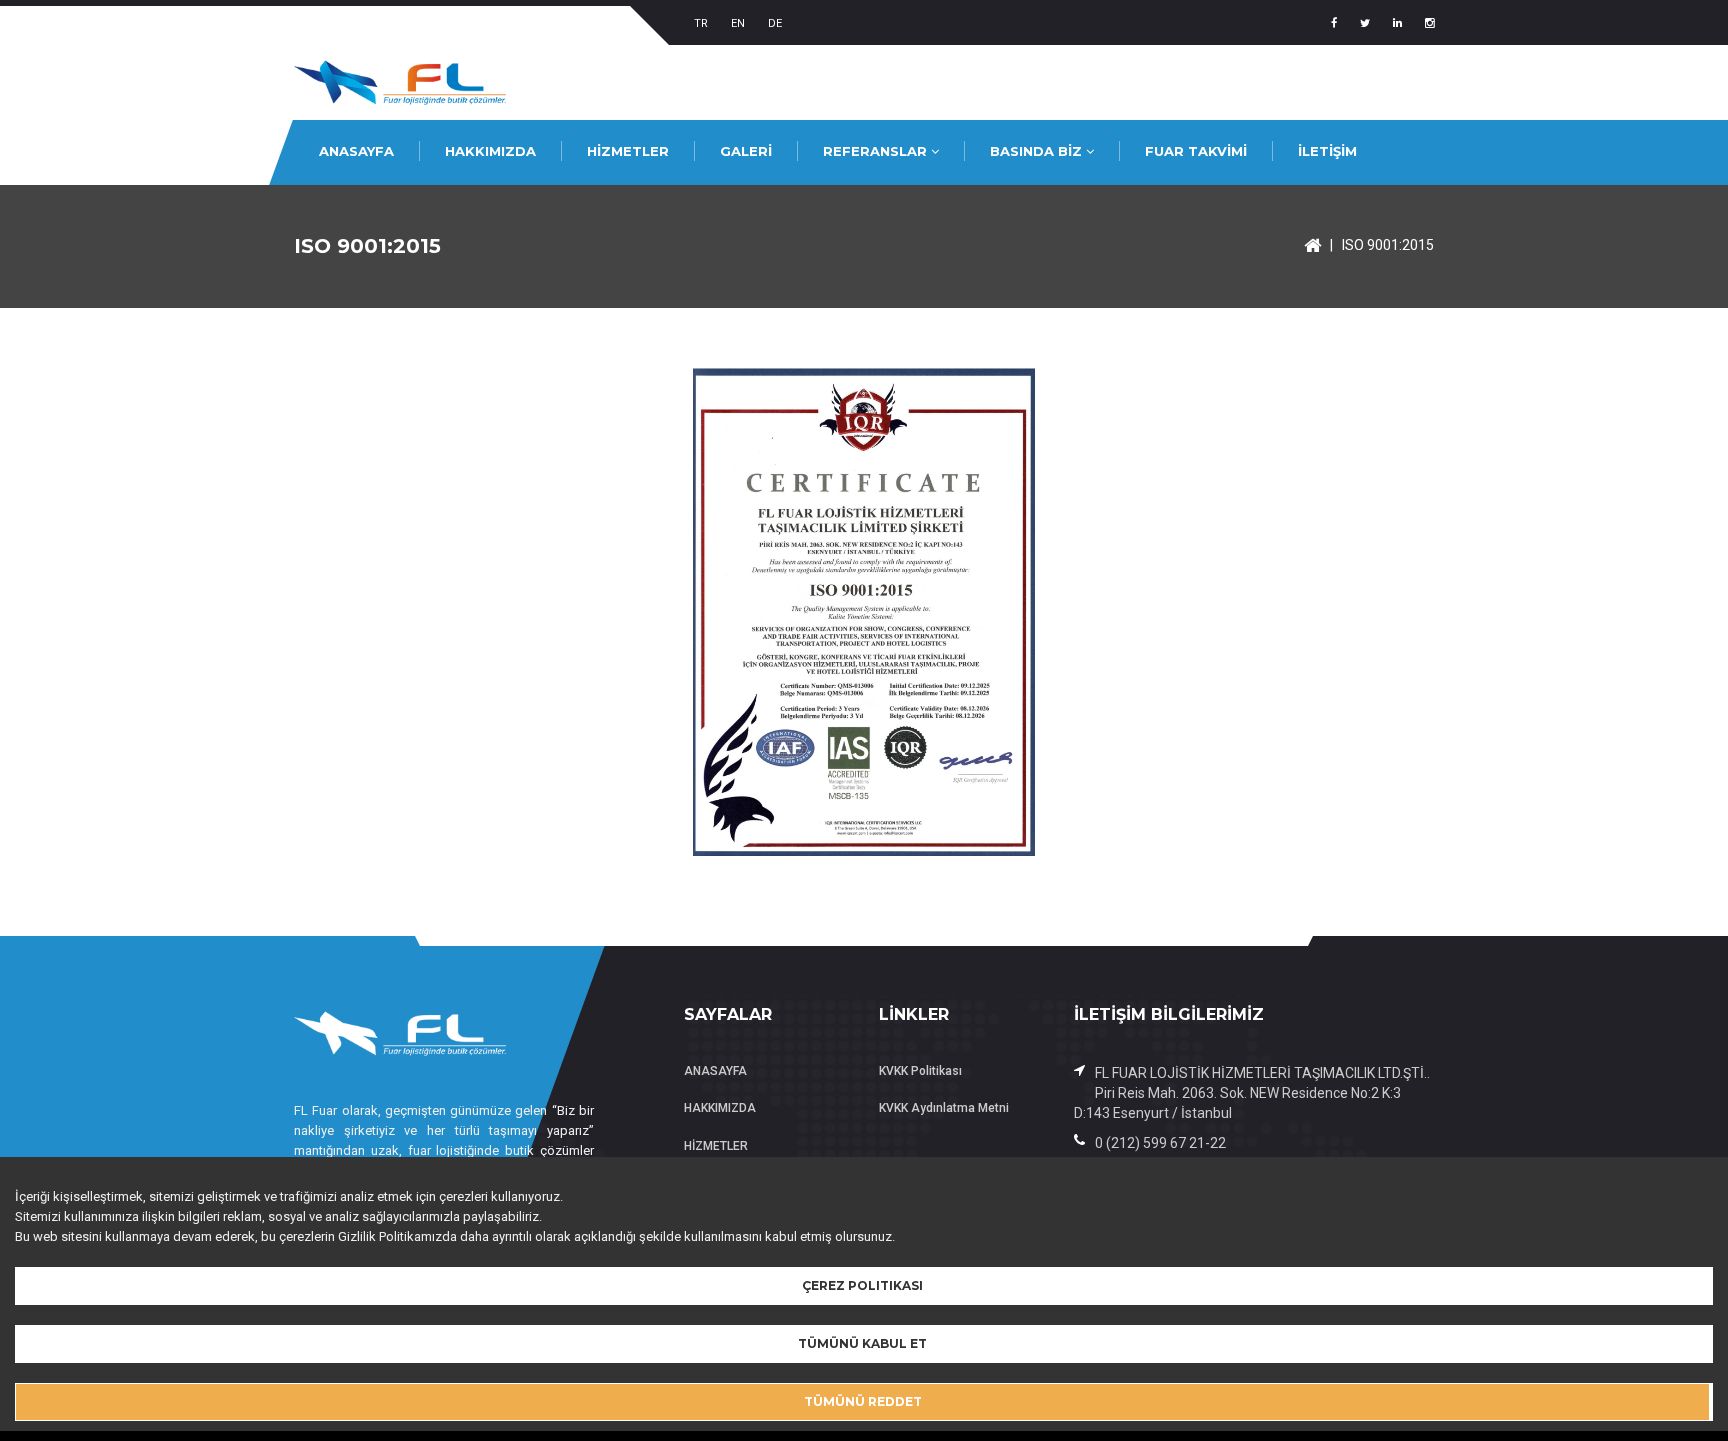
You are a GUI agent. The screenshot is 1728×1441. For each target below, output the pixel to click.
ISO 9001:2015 (1388, 245)
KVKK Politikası (920, 1071)
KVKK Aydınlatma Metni (944, 1108)
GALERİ (746, 151)
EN (738, 23)
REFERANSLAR (877, 151)
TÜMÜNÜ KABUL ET (862, 1343)
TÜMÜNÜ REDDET (863, 1401)
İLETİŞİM (1327, 151)
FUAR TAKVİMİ (1196, 151)
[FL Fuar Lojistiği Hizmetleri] (1312, 245)
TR (701, 23)
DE (775, 23)
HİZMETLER (628, 151)
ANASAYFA (356, 151)
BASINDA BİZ (1038, 151)
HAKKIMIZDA (490, 151)
